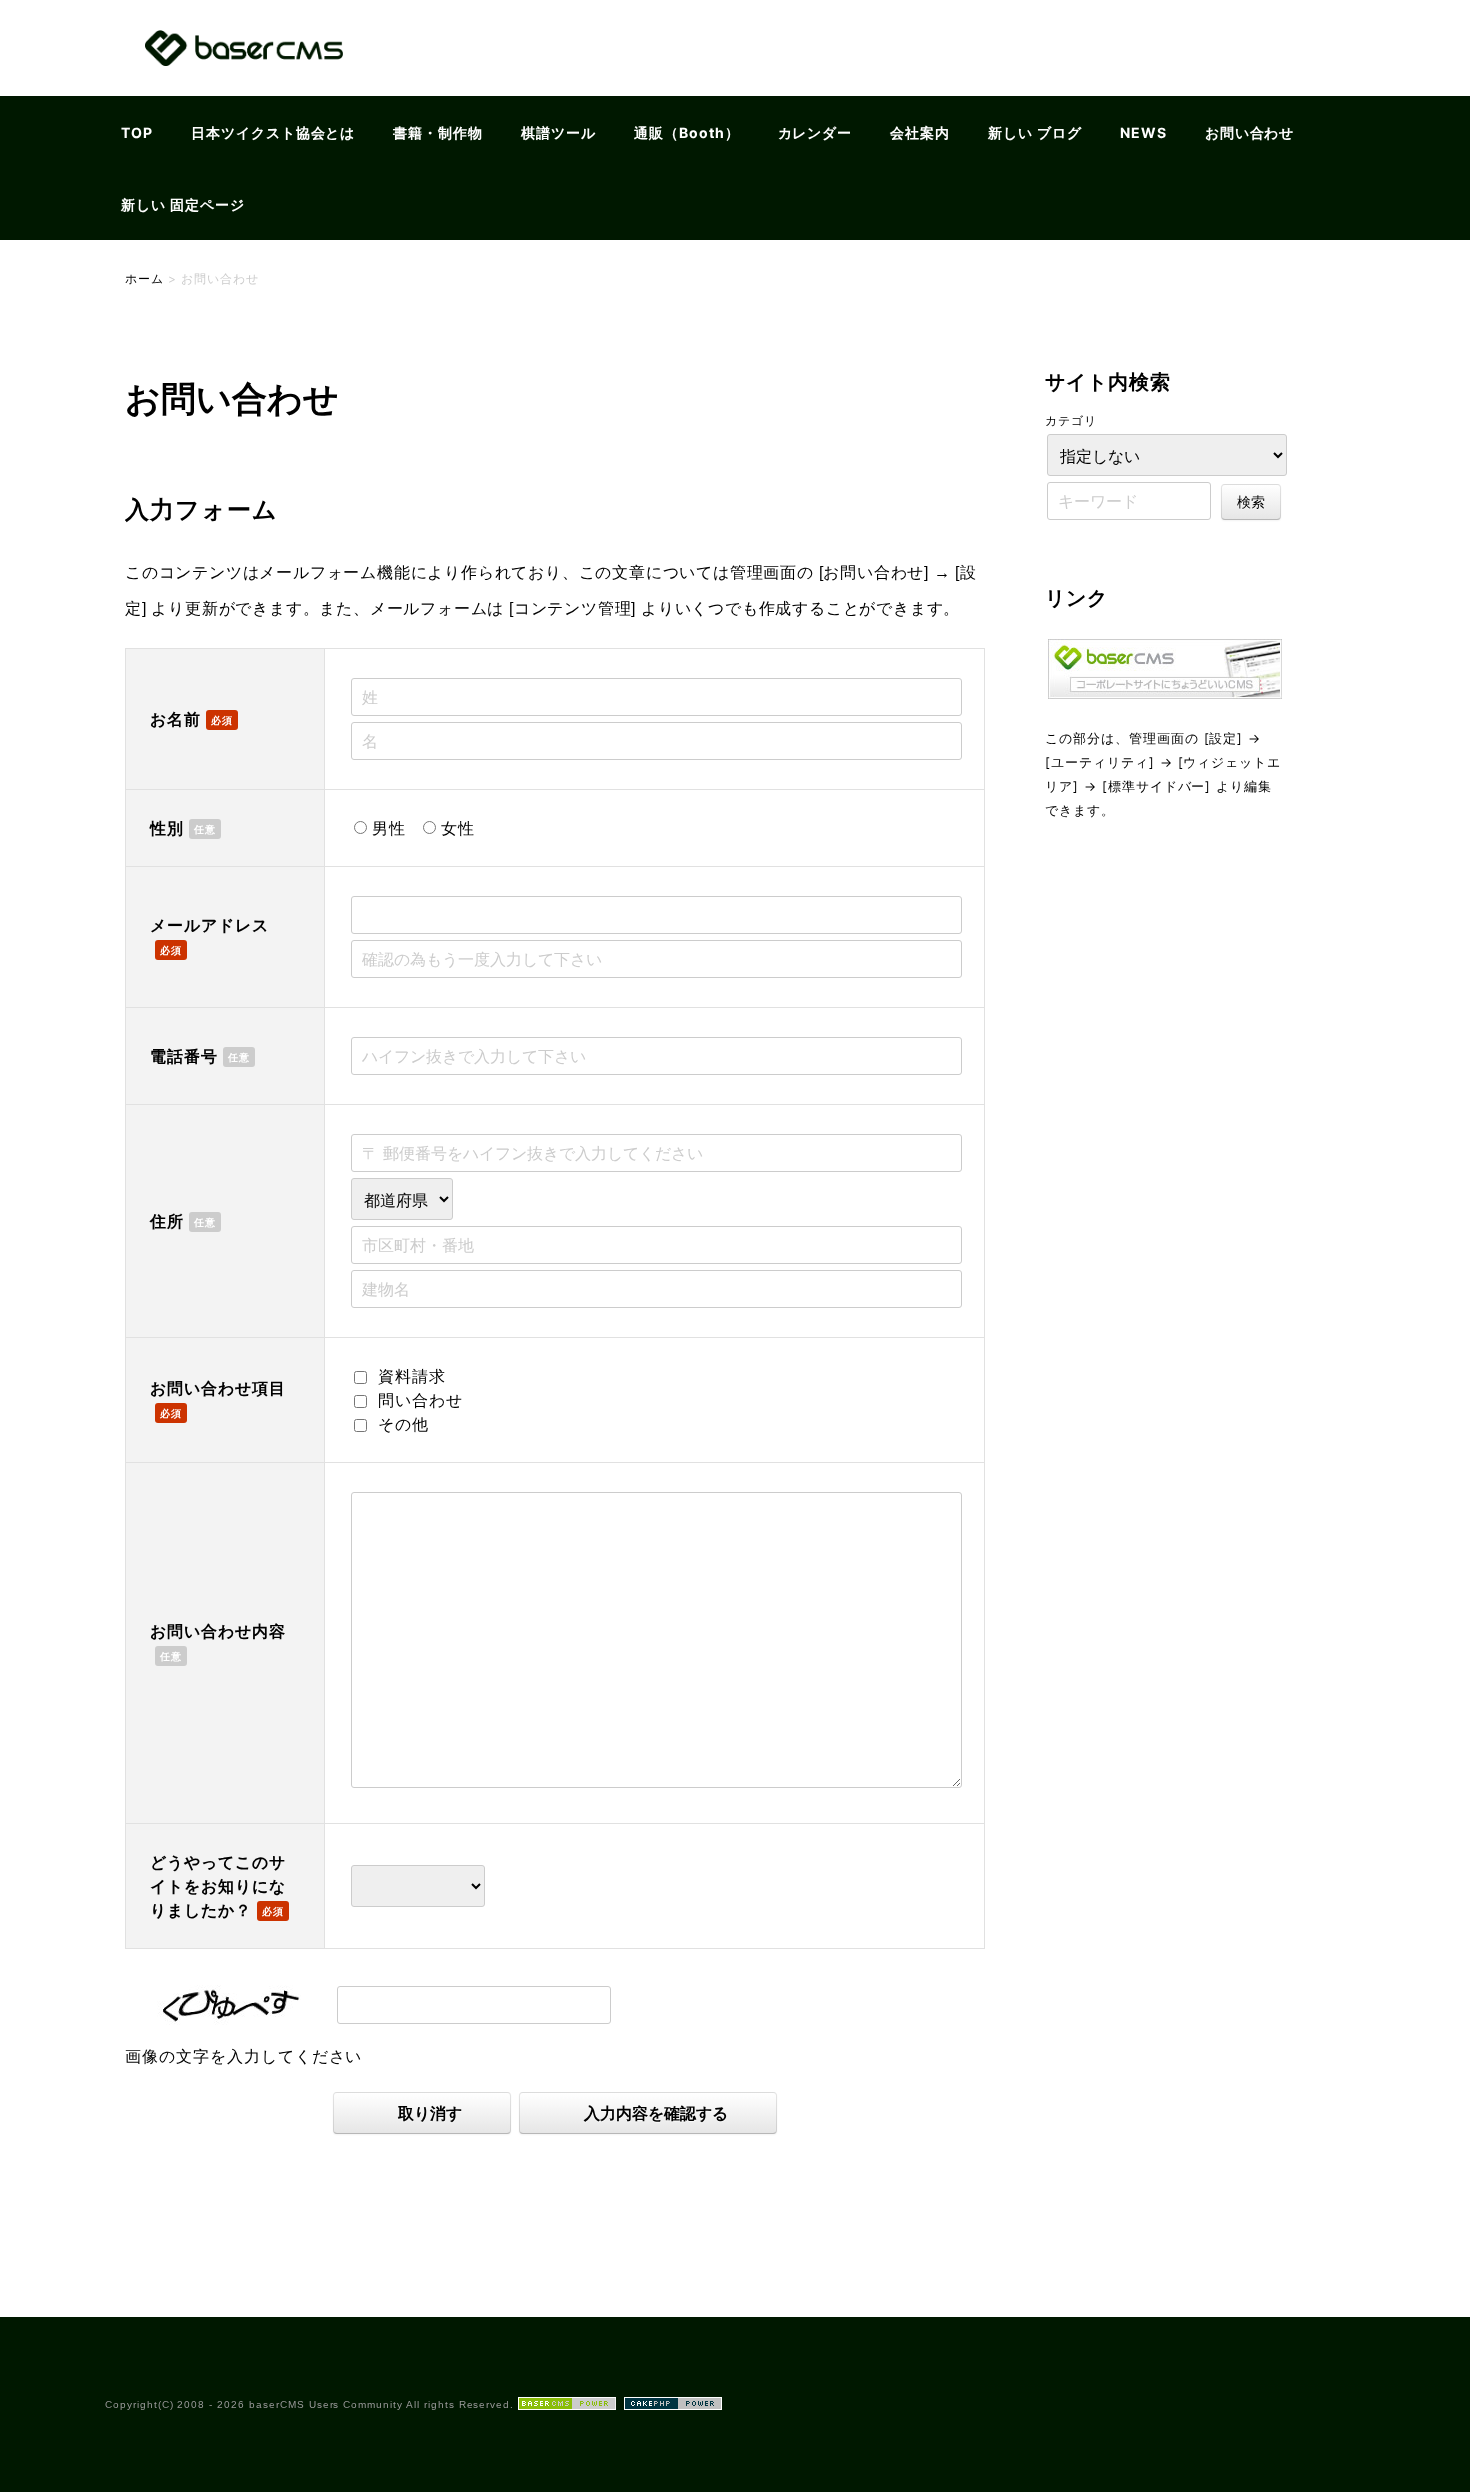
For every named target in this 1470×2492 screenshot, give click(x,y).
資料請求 (412, 1376)
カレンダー (815, 132)
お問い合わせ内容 (218, 1631)
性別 (167, 828)
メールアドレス (209, 925)
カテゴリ (1071, 420)
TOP (137, 132)
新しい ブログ (1035, 132)
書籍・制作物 (438, 132)
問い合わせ (420, 1400)
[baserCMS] (244, 83)
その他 (403, 1424)
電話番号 (184, 1056)
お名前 (175, 719)
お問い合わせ (1250, 132)
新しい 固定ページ (183, 204)
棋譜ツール (558, 132)
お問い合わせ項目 (218, 1388)
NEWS (1143, 132)
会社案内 (920, 132)
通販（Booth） (687, 132)
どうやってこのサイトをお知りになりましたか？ (218, 1886)
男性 (389, 828)
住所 (167, 1221)
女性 (458, 828)
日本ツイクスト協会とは (273, 132)
